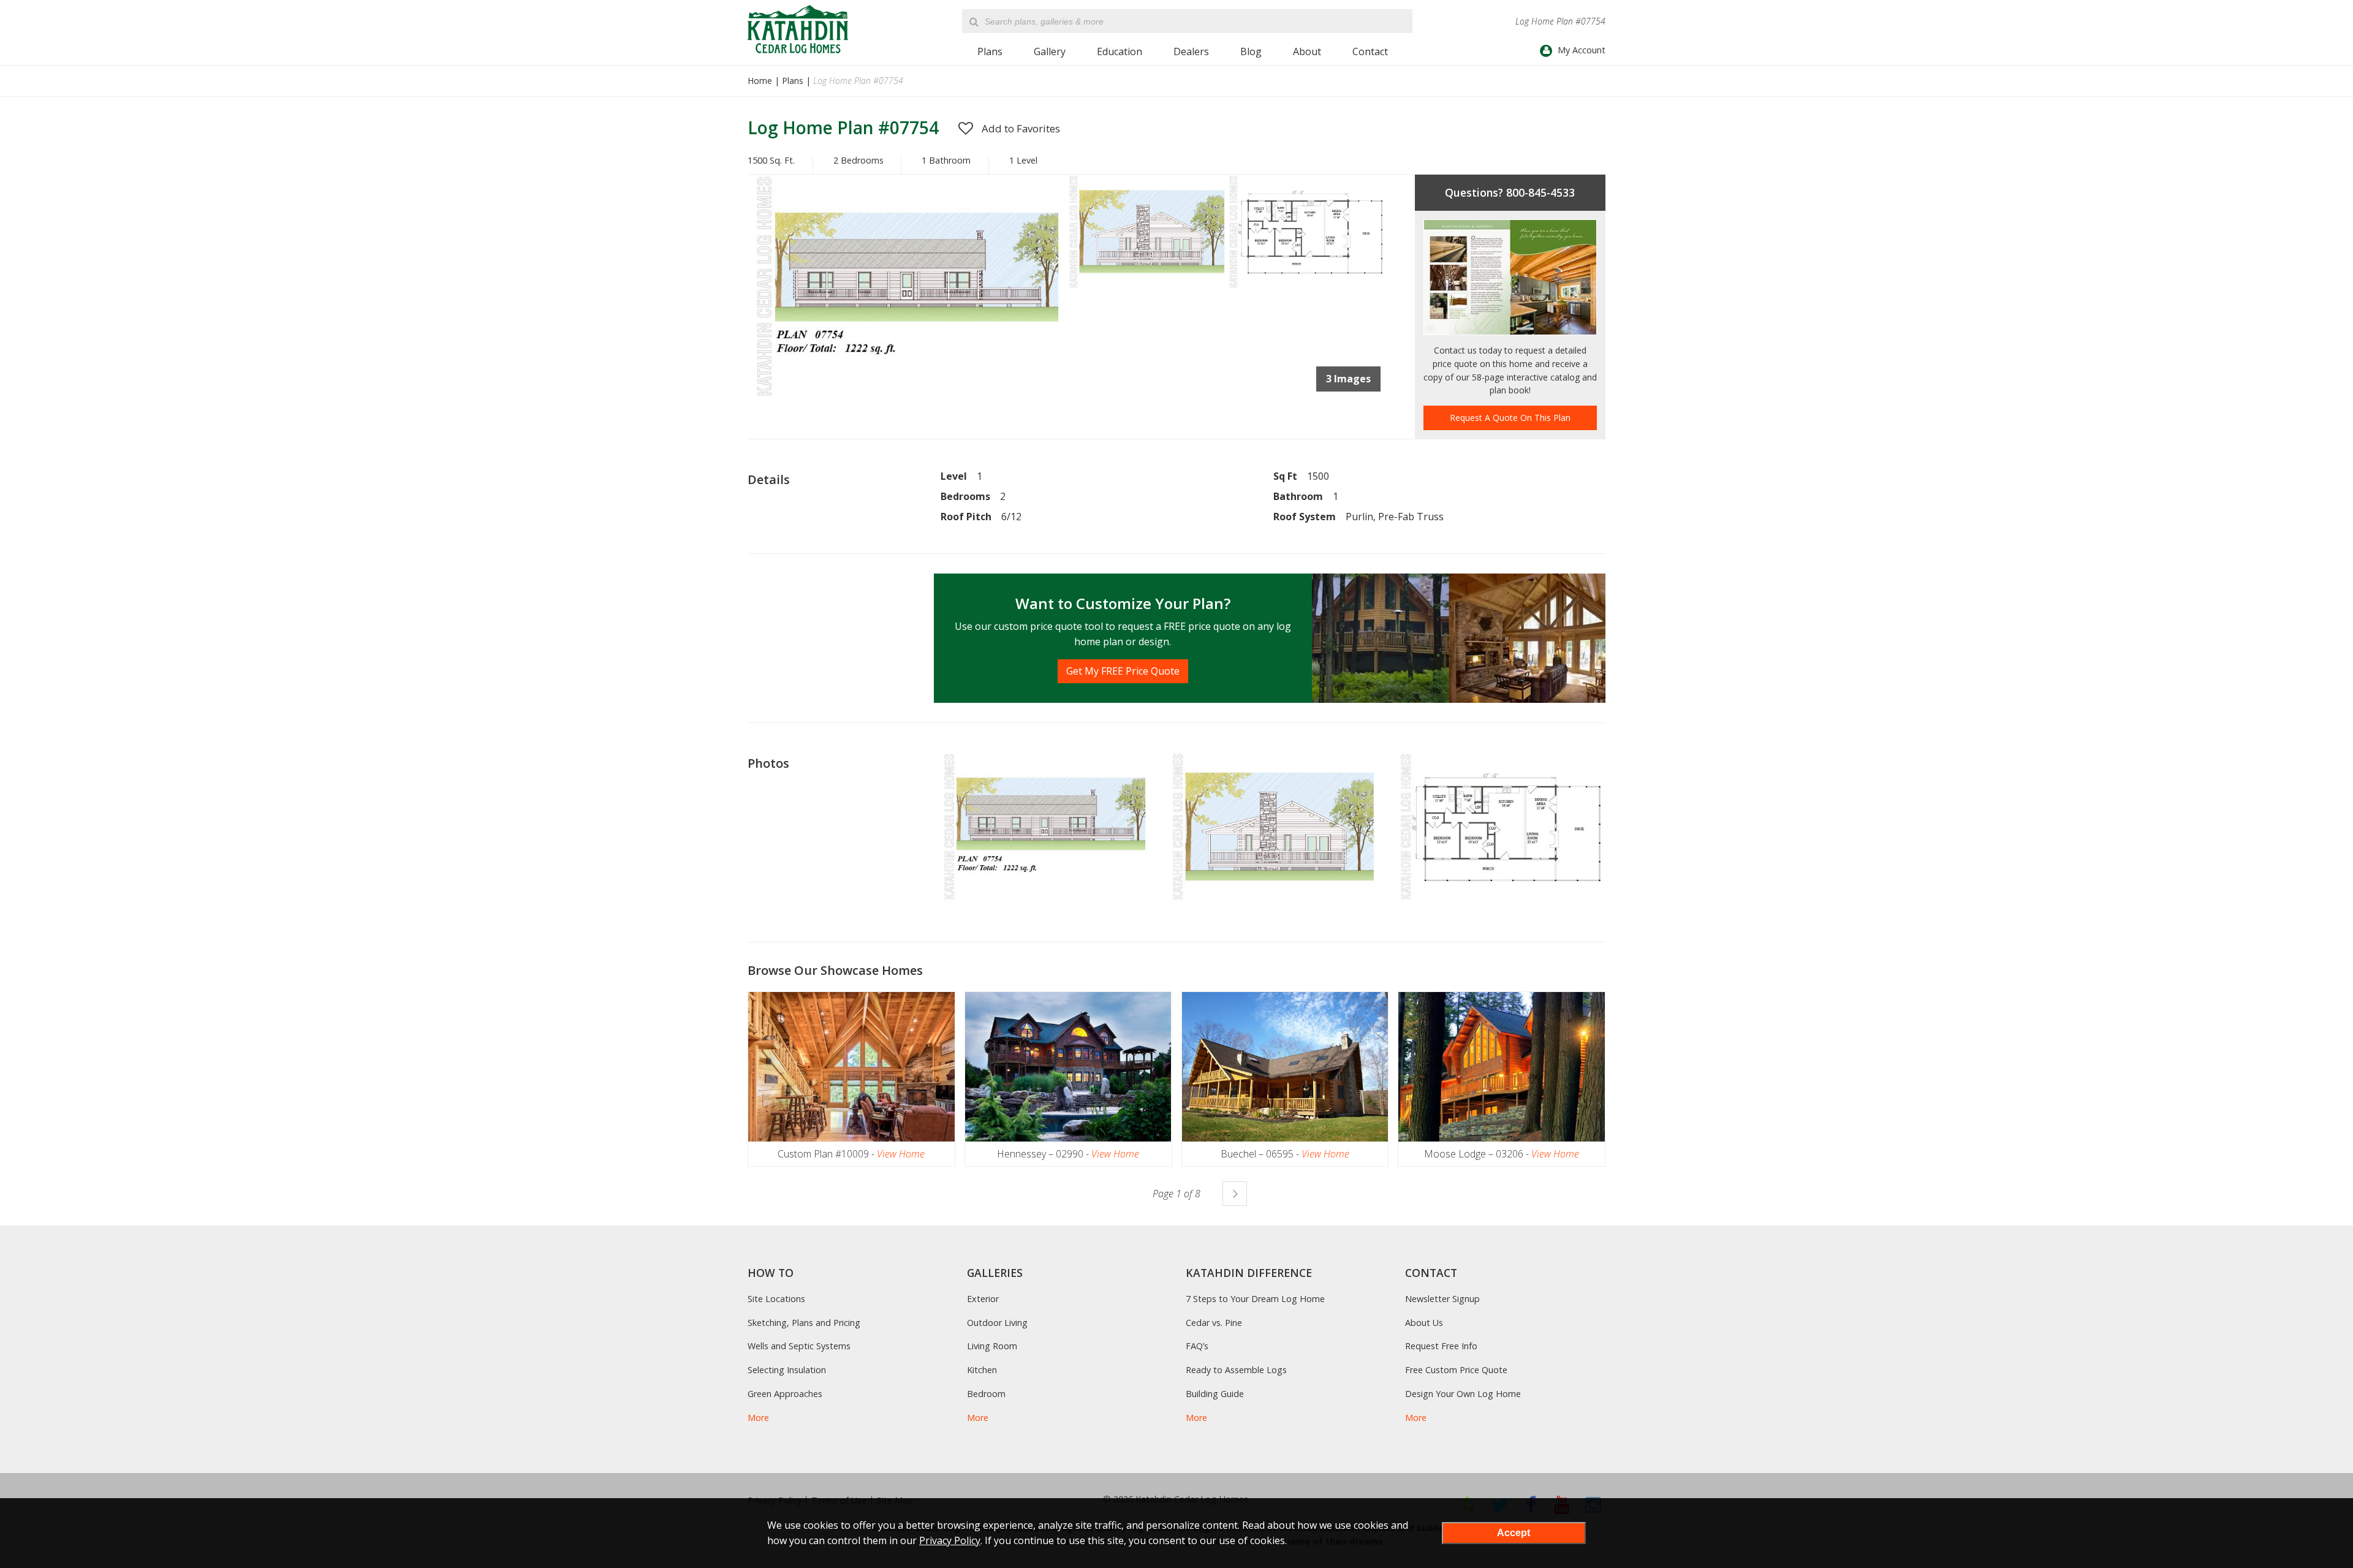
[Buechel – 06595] (1285, 1067)
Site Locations (776, 1299)
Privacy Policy (950, 1540)
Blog (1251, 51)
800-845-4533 (1540, 192)
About (1307, 51)
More (758, 1418)
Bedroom (986, 1394)
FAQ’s (1197, 1346)
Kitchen (982, 1370)
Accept (1514, 1533)
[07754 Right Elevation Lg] (1147, 287)
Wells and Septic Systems (799, 1346)
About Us (1424, 1323)
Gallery (1050, 51)
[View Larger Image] (1045, 828)
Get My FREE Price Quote (1123, 671)
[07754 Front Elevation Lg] (907, 398)
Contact (1370, 51)
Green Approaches (785, 1394)
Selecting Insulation (787, 1370)
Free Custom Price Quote (1456, 1370)
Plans (990, 51)
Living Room (992, 1346)
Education (1120, 51)
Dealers (1191, 51)
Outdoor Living (997, 1323)
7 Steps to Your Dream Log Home (1255, 1299)
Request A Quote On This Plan (1510, 418)
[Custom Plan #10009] (851, 1067)
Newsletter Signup (1442, 1299)
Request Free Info (1441, 1346)
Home (760, 81)
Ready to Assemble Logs (1236, 1370)
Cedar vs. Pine (1214, 1323)
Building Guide (1215, 1394)
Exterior (983, 1299)
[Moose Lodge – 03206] (1502, 1067)
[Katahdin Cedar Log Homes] (798, 29)
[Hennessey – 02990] (1068, 1067)
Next (1235, 1194)
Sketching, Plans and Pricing (804, 1323)
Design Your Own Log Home (1463, 1394)
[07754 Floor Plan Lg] (1307, 287)
